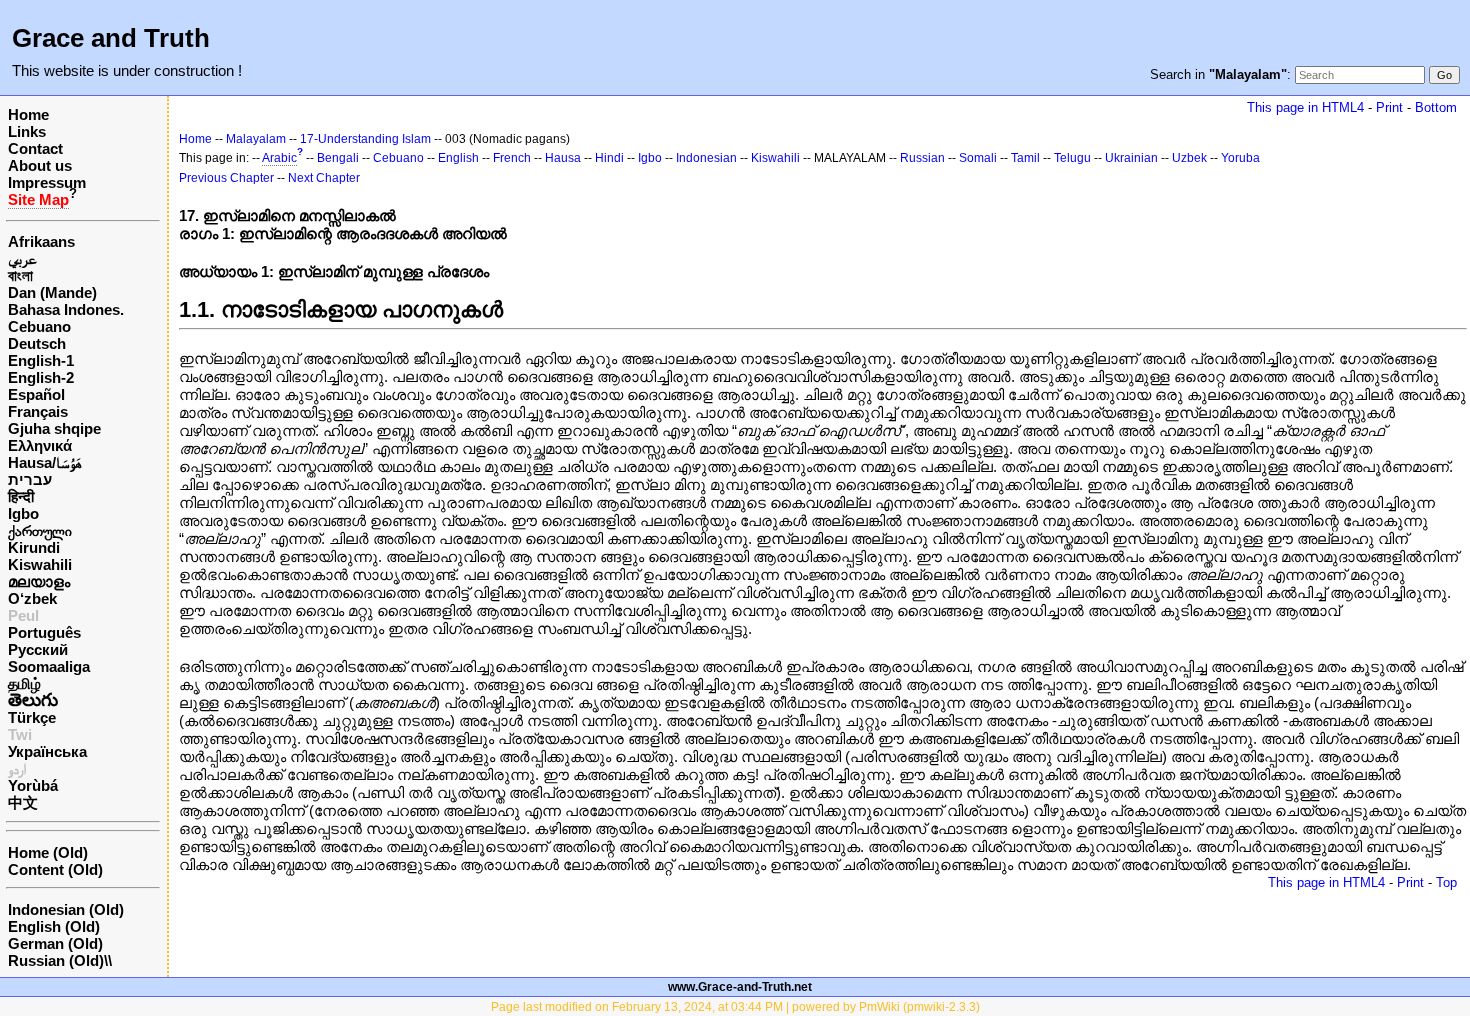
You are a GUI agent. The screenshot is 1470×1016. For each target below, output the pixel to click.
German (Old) (55, 943)
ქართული (40, 530)
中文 (23, 802)
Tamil (1025, 158)
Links (27, 131)
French (512, 158)
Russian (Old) (56, 960)
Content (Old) (55, 869)
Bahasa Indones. (66, 309)
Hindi (609, 158)
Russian (922, 158)
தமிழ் (24, 683)
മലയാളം (39, 581)
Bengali (338, 158)
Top (1446, 882)
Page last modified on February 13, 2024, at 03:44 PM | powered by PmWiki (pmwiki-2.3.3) (735, 1007)
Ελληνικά (40, 445)
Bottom (1436, 107)
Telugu (1072, 158)
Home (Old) (48, 852)
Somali (978, 158)
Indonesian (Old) (66, 909)
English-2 (41, 377)
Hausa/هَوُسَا (45, 462)
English (458, 158)
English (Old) (54, 926)
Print (1389, 107)
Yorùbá (33, 785)
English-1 (41, 360)
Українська (47, 751)
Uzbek (1189, 158)
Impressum (47, 182)
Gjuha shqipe (54, 428)
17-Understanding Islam (365, 139)
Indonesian (706, 158)
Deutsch (37, 343)
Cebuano (39, 326)
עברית (30, 479)
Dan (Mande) (52, 292)
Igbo (23, 513)
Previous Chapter (226, 178)
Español (36, 394)
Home (28, 114)
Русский (38, 649)
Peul (23, 615)
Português (44, 632)
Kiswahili (40, 564)
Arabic (279, 158)
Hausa (563, 158)
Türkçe (32, 717)
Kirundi (34, 547)
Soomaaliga (49, 666)
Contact (35, 148)
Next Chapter (324, 178)
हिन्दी (21, 496)
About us (40, 165)
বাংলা (20, 275)
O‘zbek (32, 598)
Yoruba (1240, 158)
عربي (22, 258)
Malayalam (256, 139)
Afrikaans (41, 241)
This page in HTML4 (1305, 107)
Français (38, 411)
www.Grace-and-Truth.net (740, 987)
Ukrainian (1131, 158)
